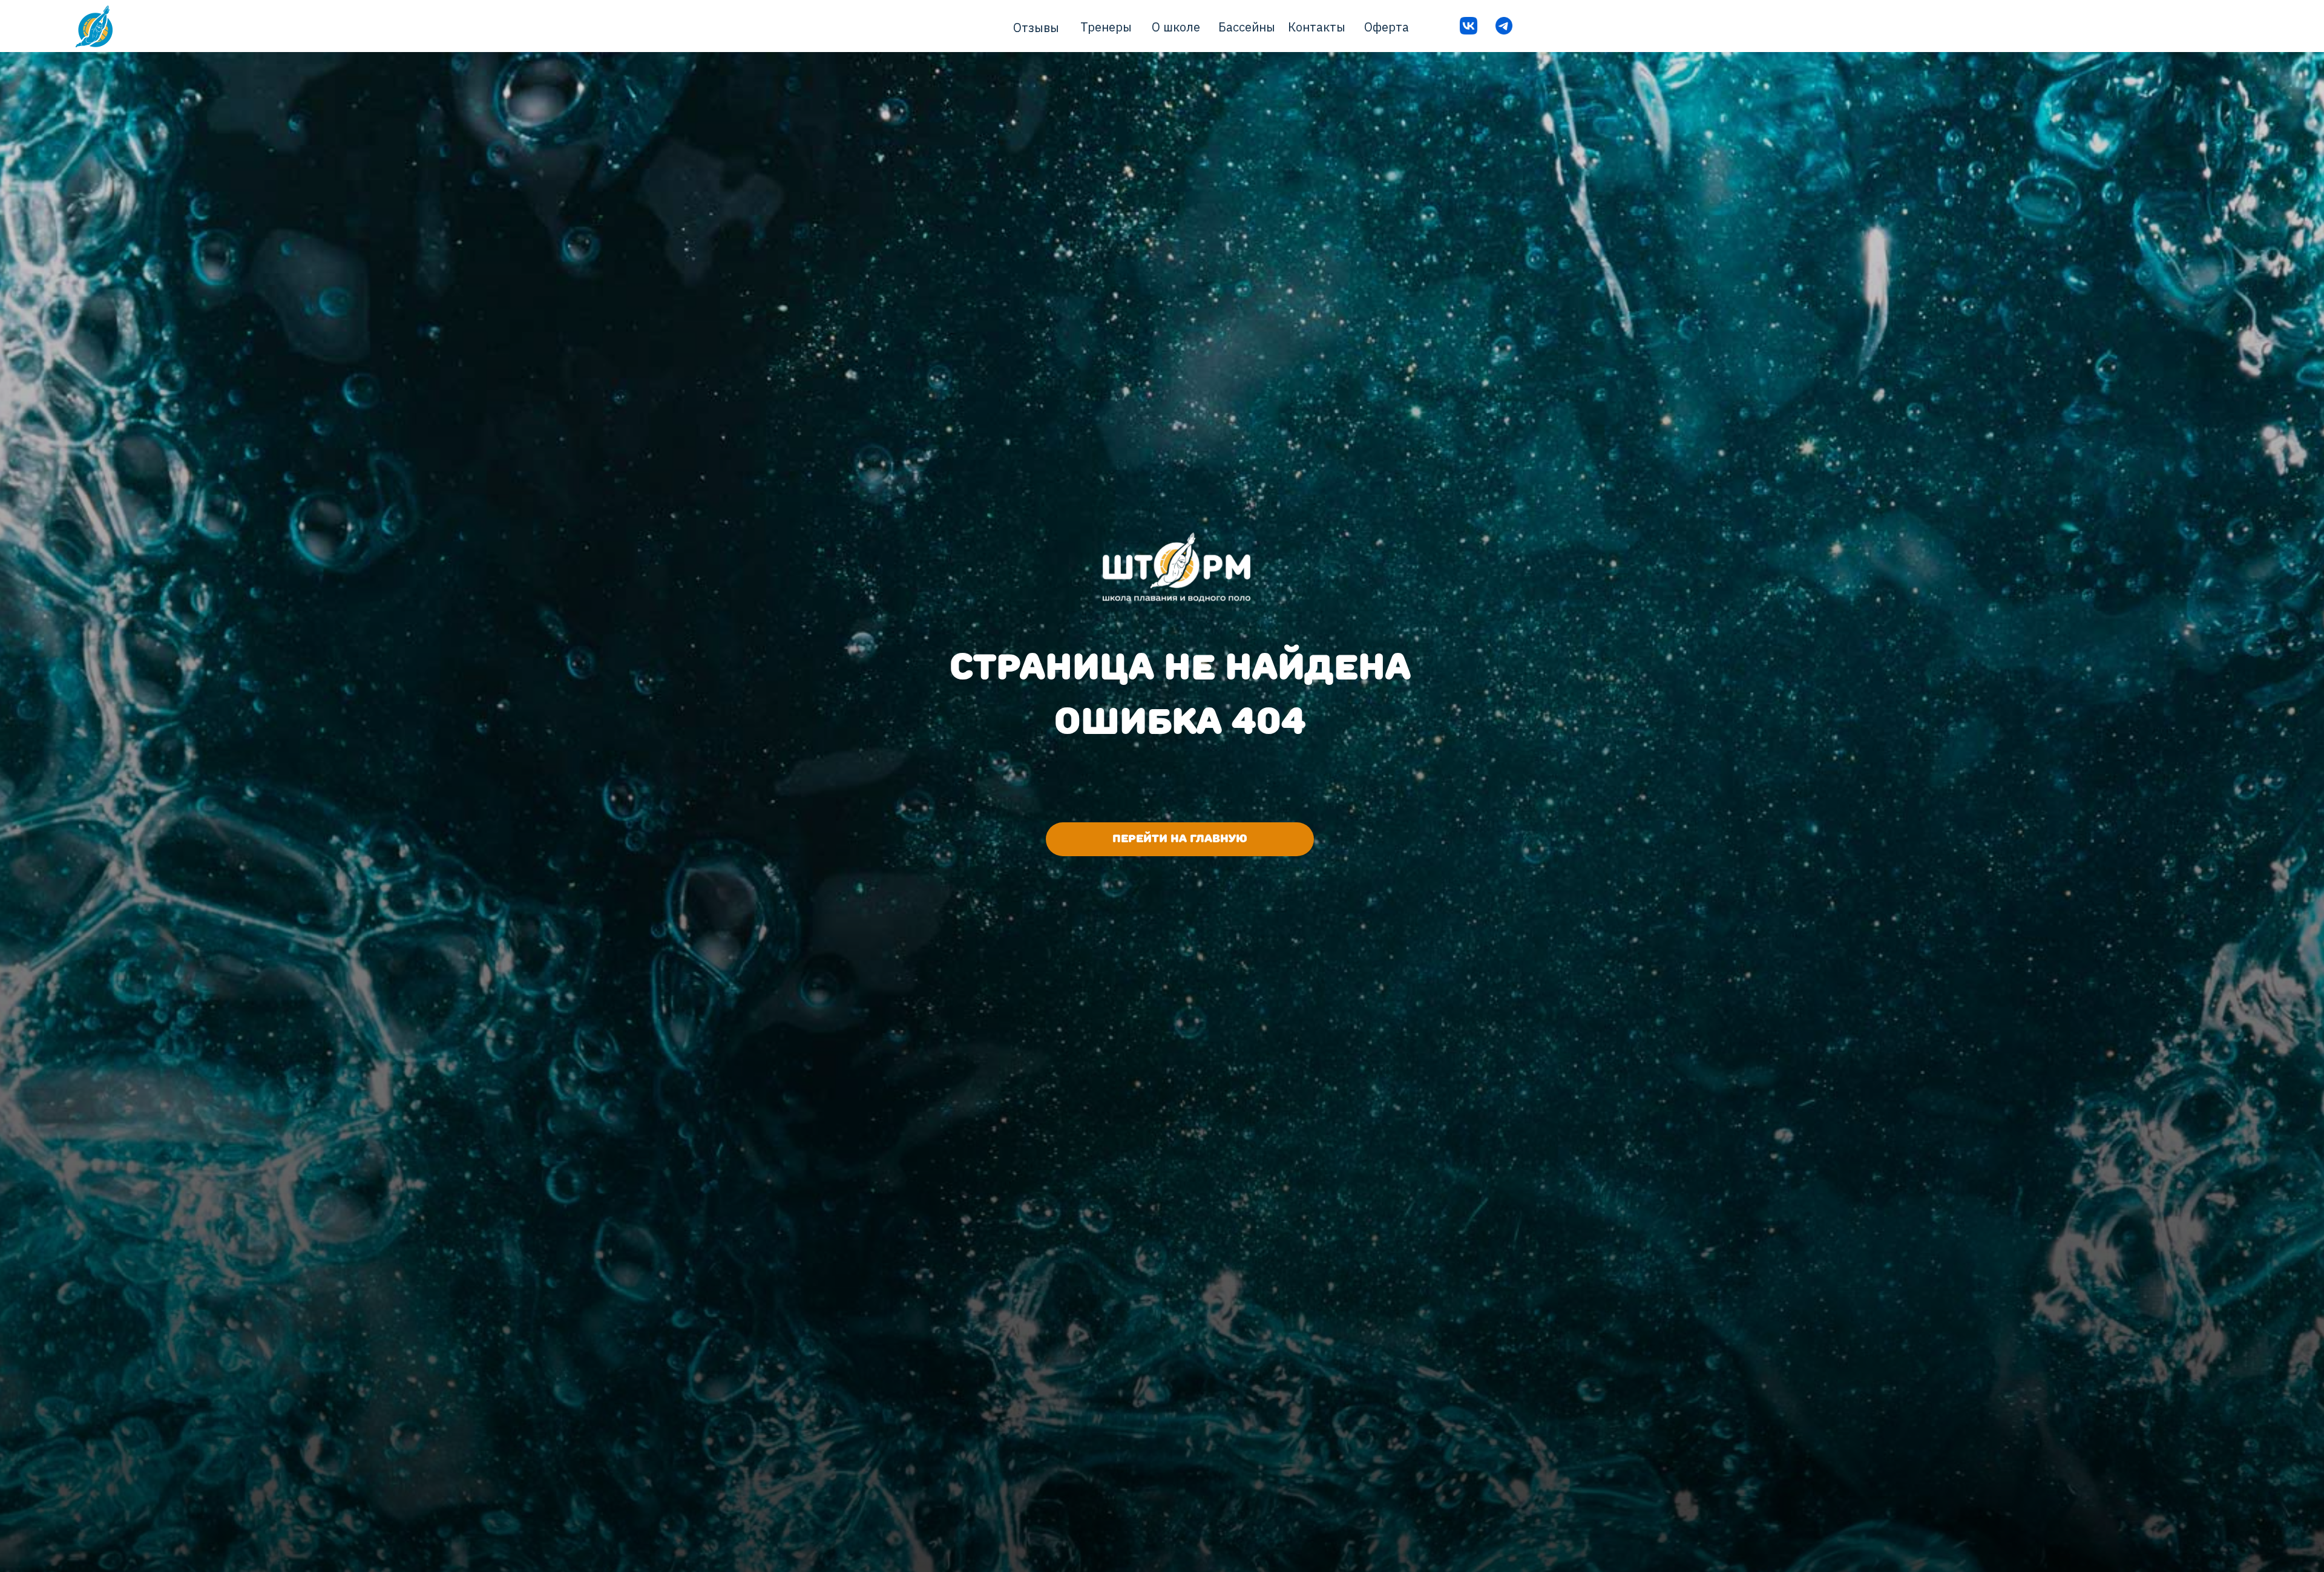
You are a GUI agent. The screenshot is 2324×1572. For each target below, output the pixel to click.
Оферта (1387, 27)
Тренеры (1106, 27)
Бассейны (1247, 27)
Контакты (1317, 27)
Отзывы (1036, 28)
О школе (1176, 27)
